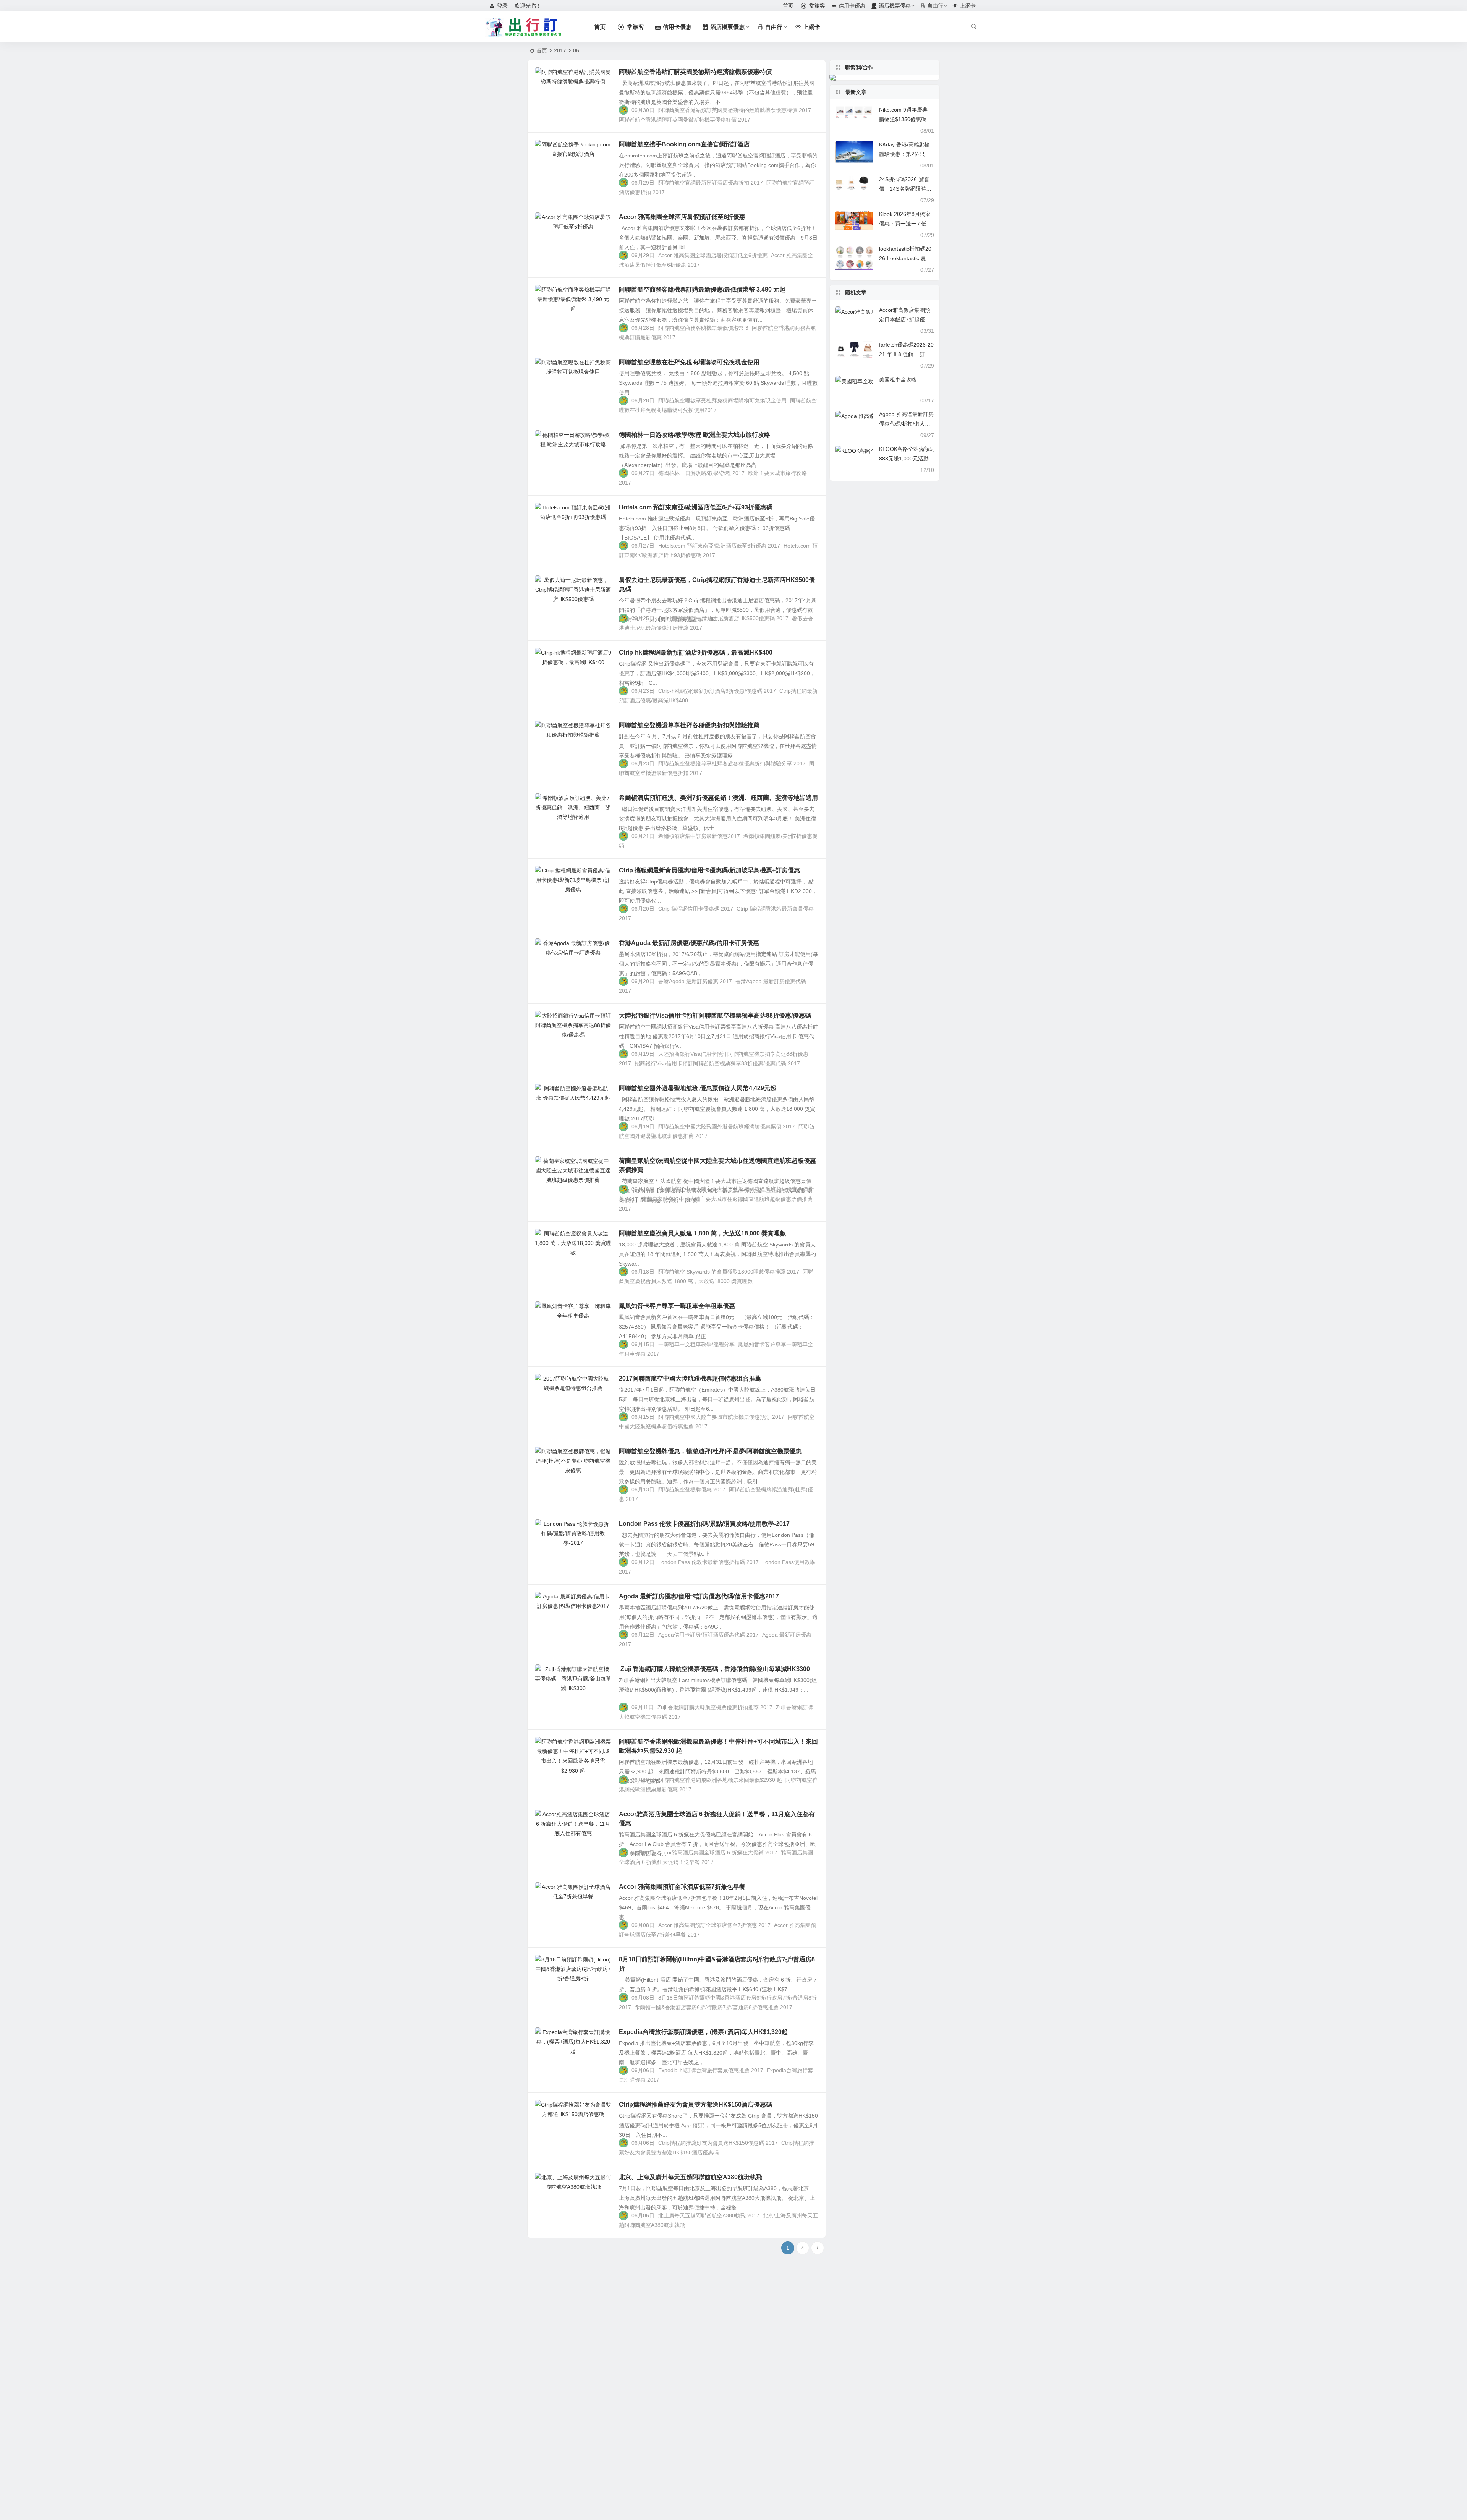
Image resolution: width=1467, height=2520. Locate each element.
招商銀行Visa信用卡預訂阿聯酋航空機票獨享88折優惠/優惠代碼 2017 (717, 1063)
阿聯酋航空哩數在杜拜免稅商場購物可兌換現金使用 (689, 362)
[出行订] (523, 27)
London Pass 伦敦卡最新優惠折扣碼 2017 (708, 1562)
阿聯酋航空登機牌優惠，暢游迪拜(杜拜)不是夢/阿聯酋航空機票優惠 (710, 1451)
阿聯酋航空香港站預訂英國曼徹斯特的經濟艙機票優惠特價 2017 (735, 110)
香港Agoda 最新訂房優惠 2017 (695, 981)
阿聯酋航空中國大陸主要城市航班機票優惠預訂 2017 (721, 1417)
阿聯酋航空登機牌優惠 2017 (692, 1489)
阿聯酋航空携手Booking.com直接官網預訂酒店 (684, 144)
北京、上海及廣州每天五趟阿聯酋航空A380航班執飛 (691, 2177)
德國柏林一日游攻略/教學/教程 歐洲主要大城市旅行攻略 (695, 435)
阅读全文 (811, 119)
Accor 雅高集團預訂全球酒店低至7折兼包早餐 (682, 1887)
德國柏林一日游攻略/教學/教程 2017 (701, 473)
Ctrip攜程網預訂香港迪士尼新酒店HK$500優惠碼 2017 (723, 618)
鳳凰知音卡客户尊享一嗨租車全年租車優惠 (677, 1306)
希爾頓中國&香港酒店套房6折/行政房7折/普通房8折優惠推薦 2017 (713, 2007)
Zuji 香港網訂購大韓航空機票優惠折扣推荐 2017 (715, 1707)
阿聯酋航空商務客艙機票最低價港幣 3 (703, 328)
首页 (542, 50)
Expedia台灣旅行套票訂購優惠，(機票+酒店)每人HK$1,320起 (703, 2032)
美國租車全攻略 (898, 379)
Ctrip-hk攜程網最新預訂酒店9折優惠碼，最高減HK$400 (696, 652)
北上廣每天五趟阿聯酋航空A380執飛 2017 (709, 2215)
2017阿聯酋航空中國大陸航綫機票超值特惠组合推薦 (690, 1378)
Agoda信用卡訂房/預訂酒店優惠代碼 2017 (708, 1635)
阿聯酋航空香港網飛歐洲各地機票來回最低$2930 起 (720, 1780)
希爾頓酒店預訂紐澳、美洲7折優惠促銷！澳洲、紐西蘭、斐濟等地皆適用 (718, 798)
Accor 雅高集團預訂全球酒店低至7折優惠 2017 (714, 1925)
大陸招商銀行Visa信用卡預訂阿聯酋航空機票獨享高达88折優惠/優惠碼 (715, 1015)
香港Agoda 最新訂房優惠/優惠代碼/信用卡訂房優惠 (689, 943)
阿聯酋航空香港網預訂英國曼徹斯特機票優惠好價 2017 (685, 120)
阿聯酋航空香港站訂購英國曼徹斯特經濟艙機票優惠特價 (695, 72)
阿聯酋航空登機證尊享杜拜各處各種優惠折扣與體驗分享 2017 (732, 763)
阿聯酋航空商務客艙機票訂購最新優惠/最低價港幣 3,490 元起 (702, 289)
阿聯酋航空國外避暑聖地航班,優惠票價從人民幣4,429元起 (698, 1088)
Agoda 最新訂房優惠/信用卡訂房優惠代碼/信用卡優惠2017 (699, 1596)
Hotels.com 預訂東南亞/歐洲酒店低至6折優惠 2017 (719, 546)
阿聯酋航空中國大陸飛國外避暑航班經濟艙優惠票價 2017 (727, 1126)
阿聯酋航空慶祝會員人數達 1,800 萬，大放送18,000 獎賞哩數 (702, 1233)
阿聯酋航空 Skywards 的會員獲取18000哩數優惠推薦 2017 (729, 1272)
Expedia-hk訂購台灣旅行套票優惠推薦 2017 (711, 2070)
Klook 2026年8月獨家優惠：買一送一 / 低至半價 (905, 224)
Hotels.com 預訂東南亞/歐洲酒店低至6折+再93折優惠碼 (696, 507)
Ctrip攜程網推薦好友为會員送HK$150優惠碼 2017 (718, 2143)
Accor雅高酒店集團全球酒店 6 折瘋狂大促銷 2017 (718, 1852)
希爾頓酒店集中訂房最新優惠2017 (699, 836)
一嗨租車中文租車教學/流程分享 (696, 1344)
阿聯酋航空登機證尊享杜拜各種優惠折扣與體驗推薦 (689, 725)
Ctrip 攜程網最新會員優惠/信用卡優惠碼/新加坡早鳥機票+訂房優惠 (709, 870)
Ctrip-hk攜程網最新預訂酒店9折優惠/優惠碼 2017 (717, 691)
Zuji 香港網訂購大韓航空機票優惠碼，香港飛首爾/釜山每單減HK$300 (714, 1669)
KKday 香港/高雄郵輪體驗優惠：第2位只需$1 (905, 154)
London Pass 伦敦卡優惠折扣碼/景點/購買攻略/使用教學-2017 (704, 1524)
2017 (560, 50)
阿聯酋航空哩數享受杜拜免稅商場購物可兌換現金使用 (722, 400)
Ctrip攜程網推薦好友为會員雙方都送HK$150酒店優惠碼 (695, 2104)
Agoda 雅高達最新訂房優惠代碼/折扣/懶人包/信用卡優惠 (906, 424)
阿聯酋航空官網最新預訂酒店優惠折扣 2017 (711, 183)
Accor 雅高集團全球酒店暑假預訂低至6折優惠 (682, 217)
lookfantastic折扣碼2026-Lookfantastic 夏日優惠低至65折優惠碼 (905, 258)
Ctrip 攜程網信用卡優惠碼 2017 (696, 909)
